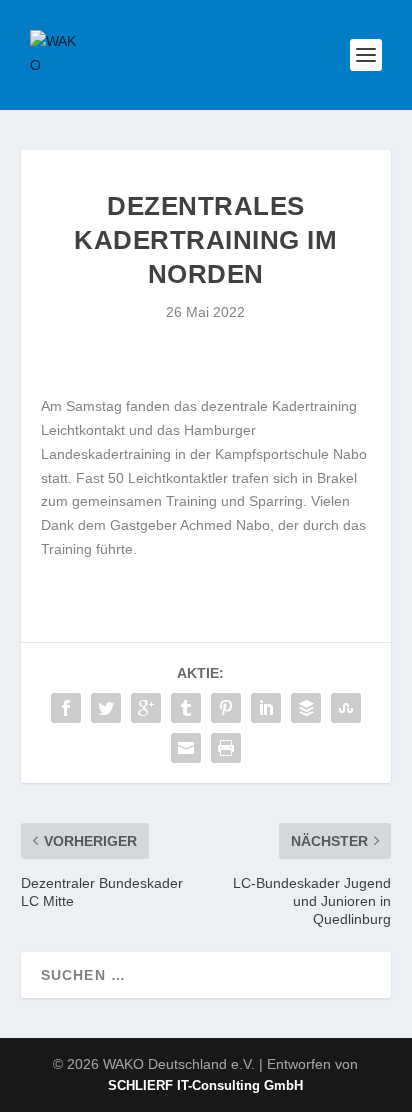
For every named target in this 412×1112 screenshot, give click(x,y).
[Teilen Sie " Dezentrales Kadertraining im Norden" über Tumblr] (186, 708)
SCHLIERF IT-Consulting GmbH (205, 1085)
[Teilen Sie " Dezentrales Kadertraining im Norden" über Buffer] (306, 708)
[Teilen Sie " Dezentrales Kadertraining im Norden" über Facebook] (66, 708)
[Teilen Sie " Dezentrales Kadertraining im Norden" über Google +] (146, 708)
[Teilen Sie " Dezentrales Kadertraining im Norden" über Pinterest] (226, 708)
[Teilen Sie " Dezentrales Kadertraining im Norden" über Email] (186, 748)
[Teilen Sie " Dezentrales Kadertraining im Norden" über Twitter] (106, 708)
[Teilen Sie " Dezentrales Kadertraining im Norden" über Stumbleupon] (346, 708)
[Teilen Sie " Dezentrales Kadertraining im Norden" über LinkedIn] (266, 708)
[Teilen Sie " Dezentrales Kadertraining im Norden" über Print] (226, 748)
